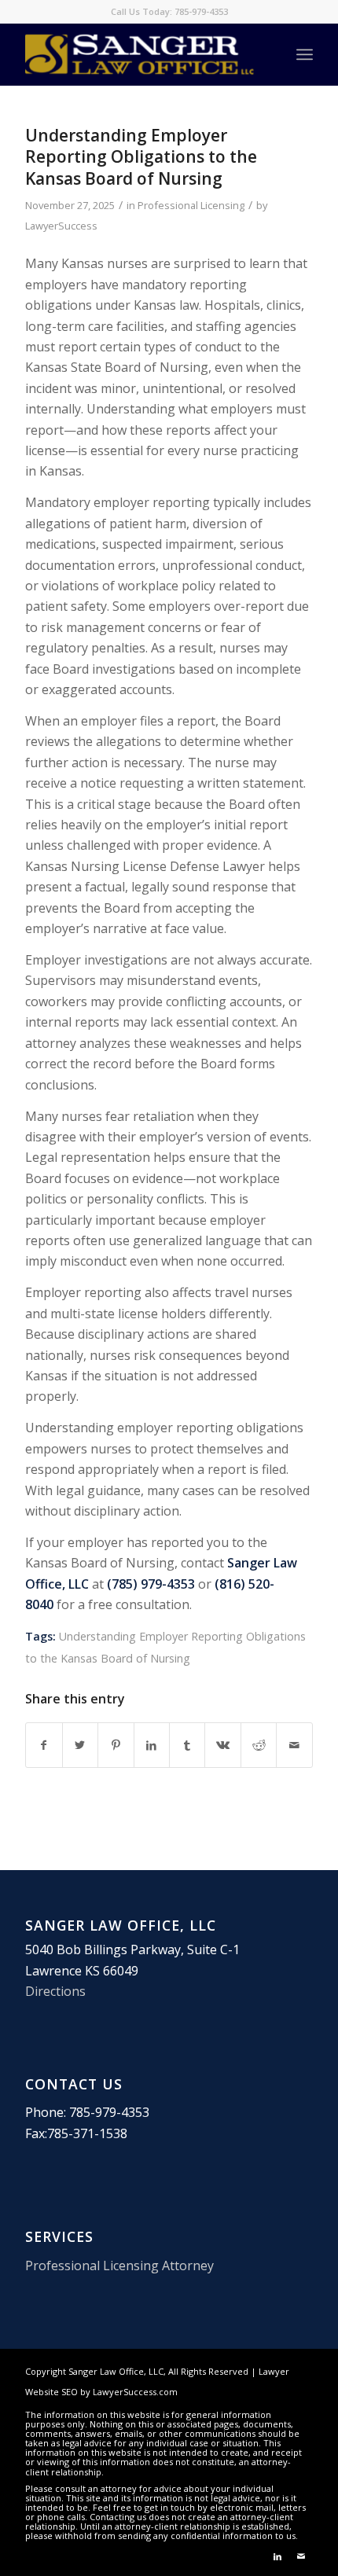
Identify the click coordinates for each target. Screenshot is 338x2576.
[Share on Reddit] (259, 1745)
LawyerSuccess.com (135, 2392)
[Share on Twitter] (80, 1745)
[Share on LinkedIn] (152, 1745)
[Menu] (305, 54)
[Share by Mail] (294, 1745)
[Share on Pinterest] (116, 1745)
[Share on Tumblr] (187, 1745)
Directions (55, 1991)
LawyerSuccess (61, 226)
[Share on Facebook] (44, 1745)
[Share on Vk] (222, 1745)
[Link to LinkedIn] (277, 2556)
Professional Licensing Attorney (119, 2265)
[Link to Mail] (301, 2556)
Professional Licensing (191, 205)
